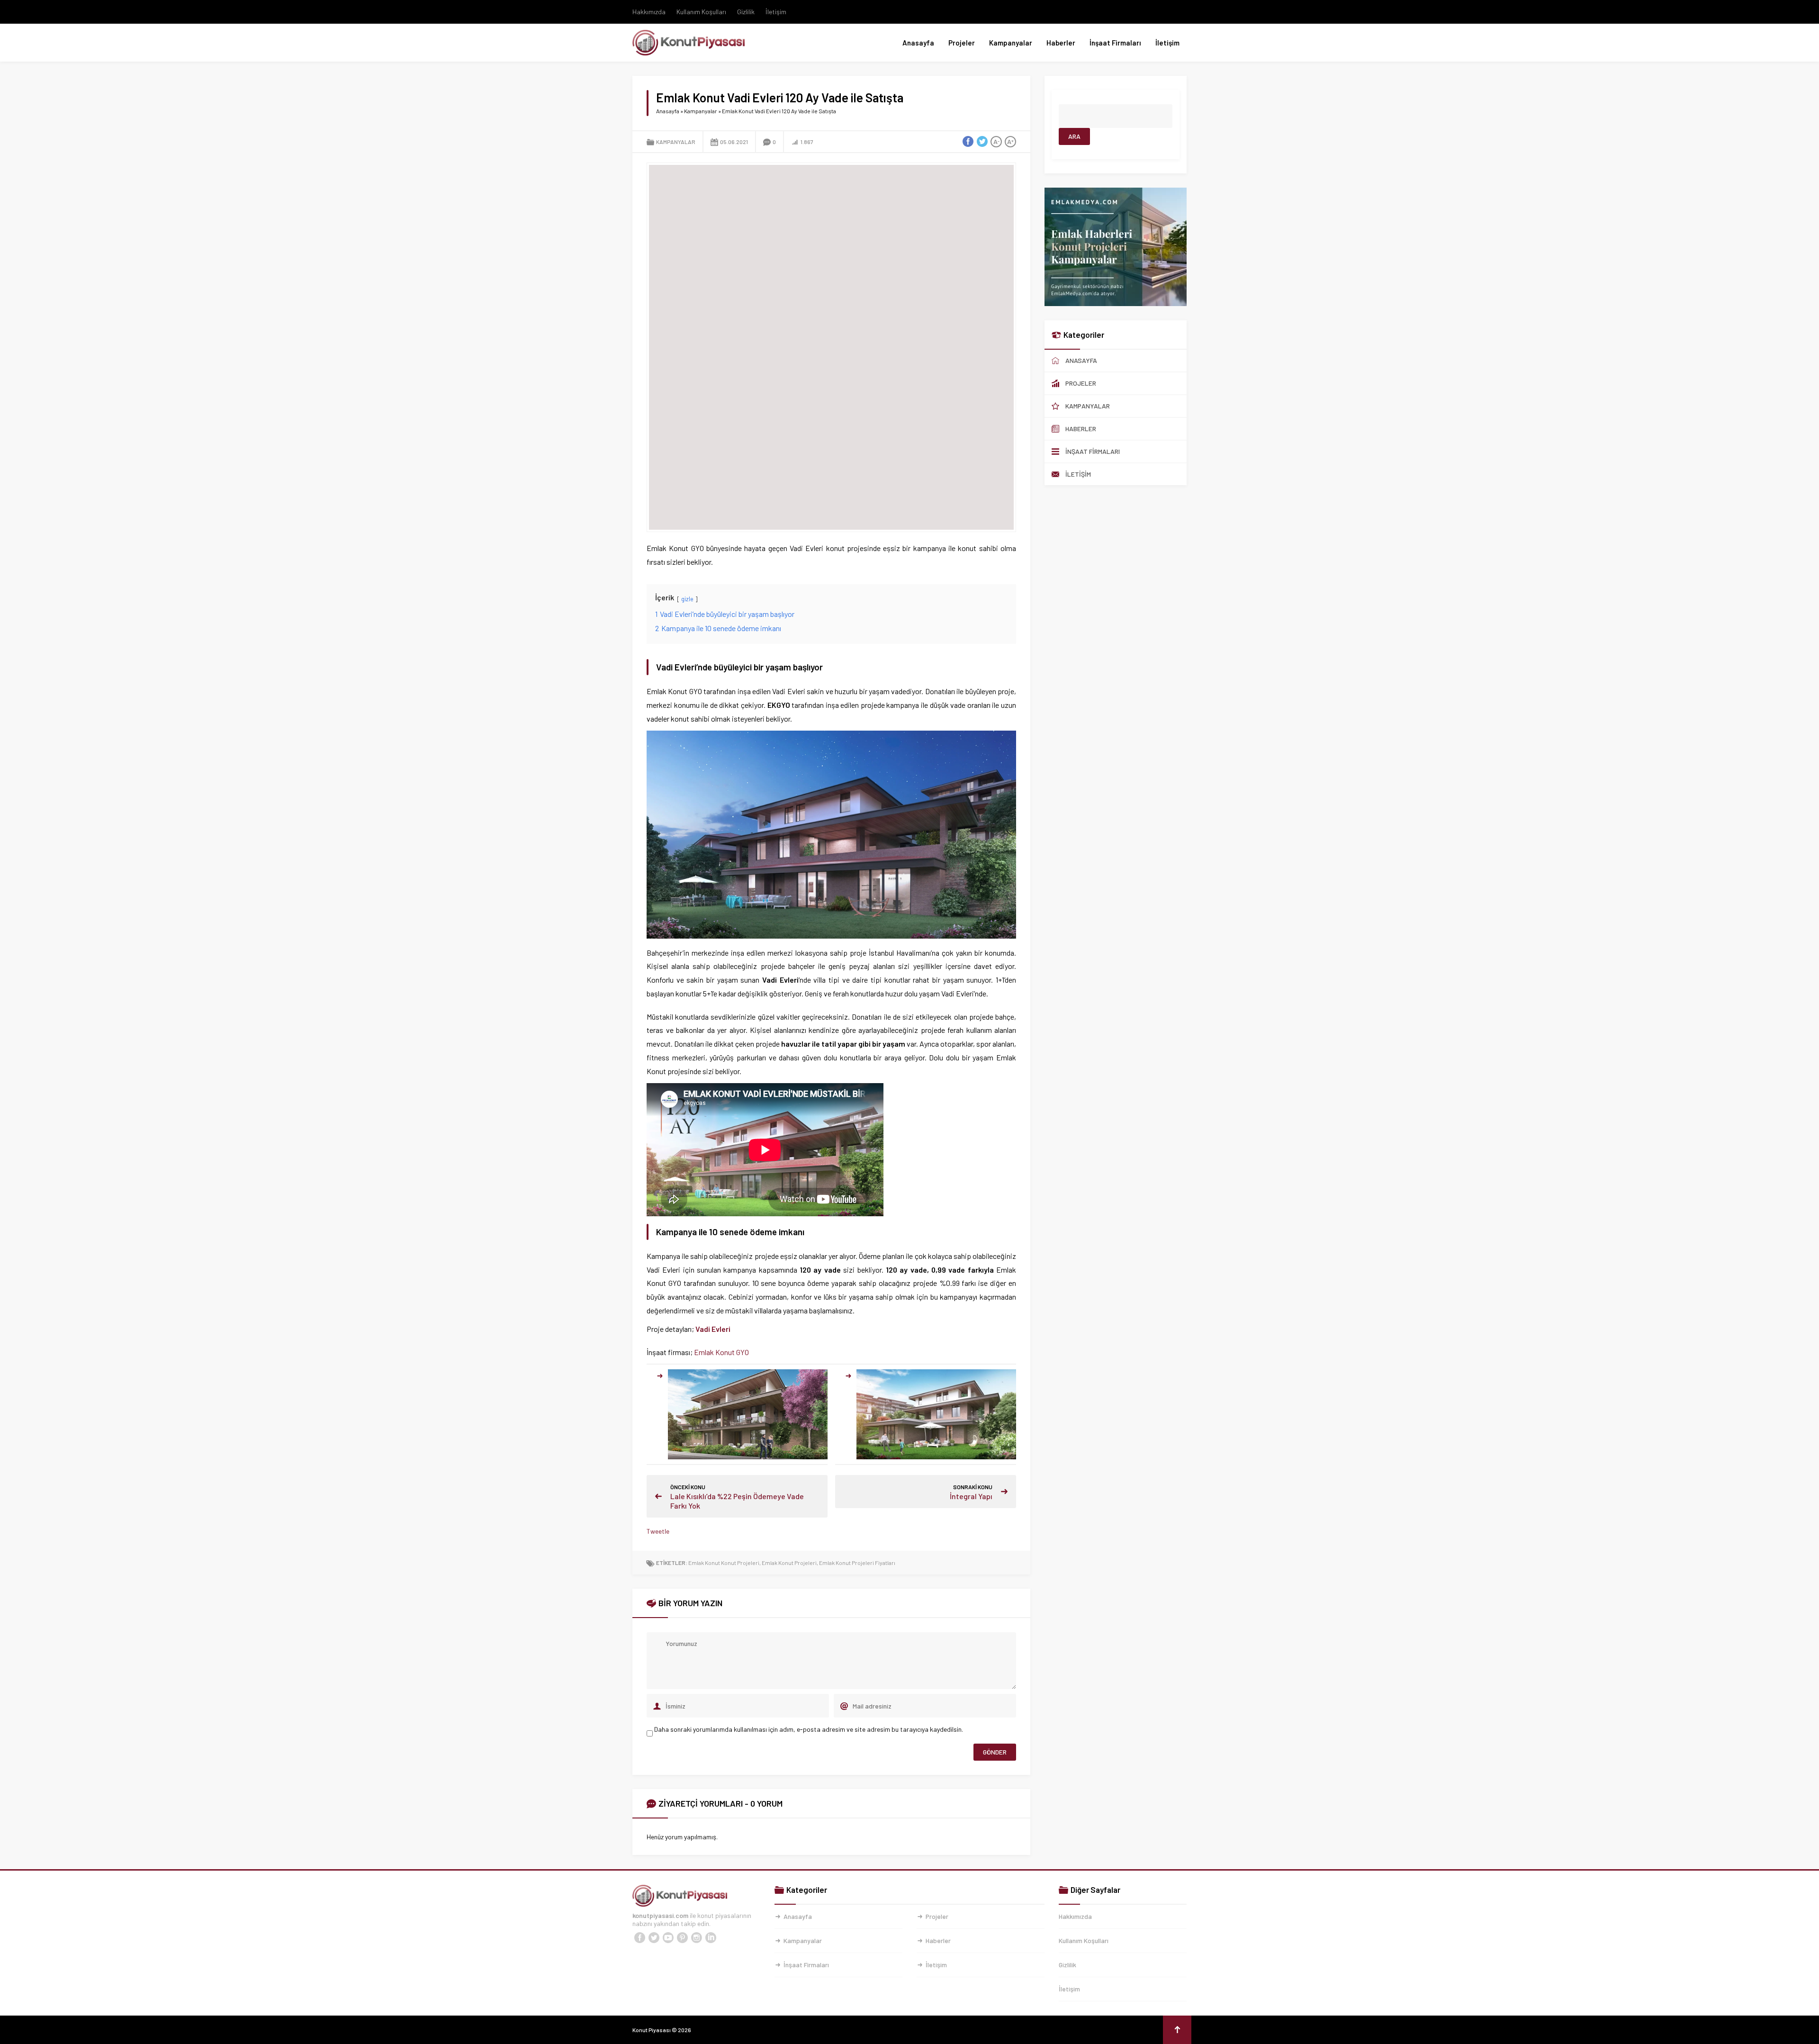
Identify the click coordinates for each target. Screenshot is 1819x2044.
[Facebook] (639, 1938)
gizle (687, 599)
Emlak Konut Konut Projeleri (724, 1563)
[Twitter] (654, 1938)
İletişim (776, 12)
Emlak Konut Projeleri (789, 1563)
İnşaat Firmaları (1115, 43)
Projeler (962, 43)
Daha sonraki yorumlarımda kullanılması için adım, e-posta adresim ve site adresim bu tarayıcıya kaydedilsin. (809, 1729)
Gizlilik (746, 12)
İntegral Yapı (971, 1496)
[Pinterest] (682, 1938)
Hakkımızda (649, 12)
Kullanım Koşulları (701, 12)
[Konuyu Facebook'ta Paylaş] (968, 142)
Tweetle (658, 1531)
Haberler (1061, 43)
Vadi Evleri (713, 1329)
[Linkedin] (711, 1938)
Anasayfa (918, 43)
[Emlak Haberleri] (1116, 302)
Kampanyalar (1011, 43)
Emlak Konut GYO (721, 1352)
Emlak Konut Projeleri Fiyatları (857, 1563)
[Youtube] (668, 1938)
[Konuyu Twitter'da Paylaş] (982, 142)
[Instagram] (696, 1938)
